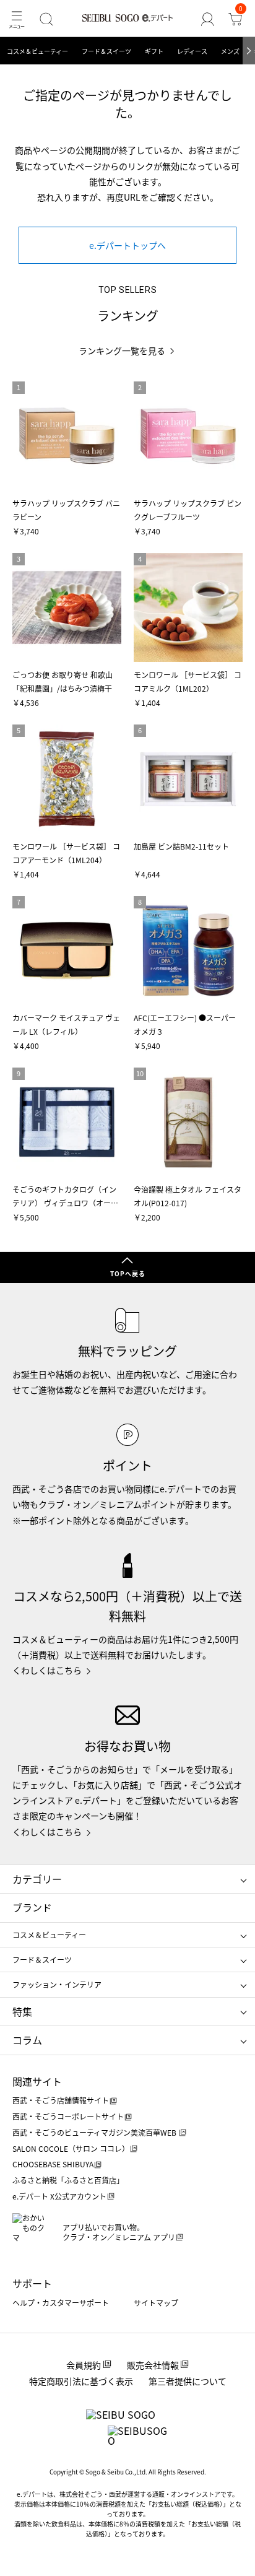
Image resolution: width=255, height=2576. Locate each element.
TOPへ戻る (128, 1273)
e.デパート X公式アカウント (59, 2196)
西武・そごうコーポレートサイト (68, 2116)
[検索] (46, 19)
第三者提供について (188, 2381)
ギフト (154, 51)
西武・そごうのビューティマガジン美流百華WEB (95, 2132)
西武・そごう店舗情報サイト (61, 2100)
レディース (192, 51)
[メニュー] (16, 19)
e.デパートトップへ (127, 245)
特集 (22, 2011)
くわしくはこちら (47, 1670)
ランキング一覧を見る (122, 351)
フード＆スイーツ (106, 51)
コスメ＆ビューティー (37, 51)
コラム (27, 2040)
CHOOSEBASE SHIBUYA (53, 2164)
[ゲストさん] (208, 19)
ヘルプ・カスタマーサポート (61, 2303)
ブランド (32, 1907)
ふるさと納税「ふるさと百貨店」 (68, 2180)
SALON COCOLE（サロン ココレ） (71, 2148)
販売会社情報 (153, 2365)
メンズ (230, 51)
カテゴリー (37, 1879)
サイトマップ (156, 2303)
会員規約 (84, 2365)
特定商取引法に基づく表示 (81, 2381)
